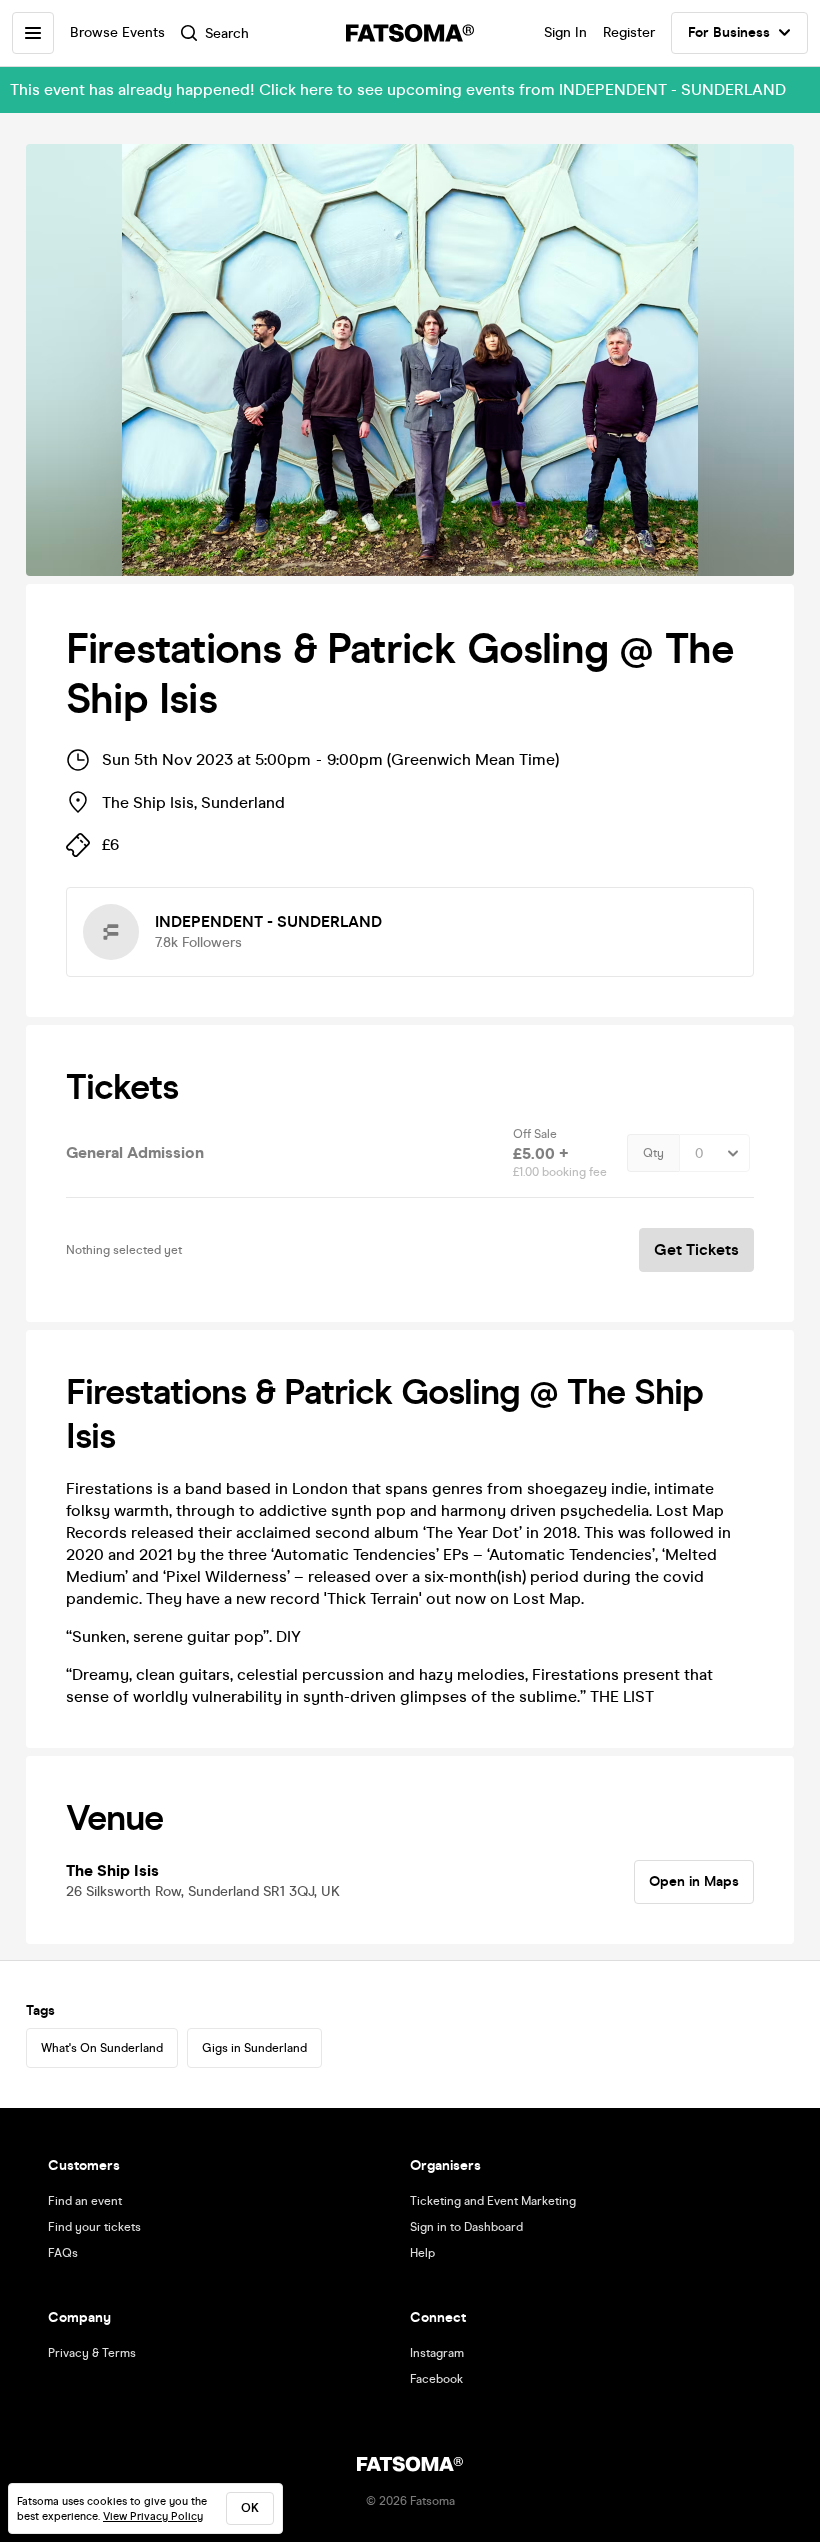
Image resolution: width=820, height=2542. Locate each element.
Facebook (436, 2379)
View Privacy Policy (153, 2516)
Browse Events (117, 32)
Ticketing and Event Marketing (493, 2201)
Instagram (437, 2353)
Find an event (85, 2201)
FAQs (63, 2253)
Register (629, 32)
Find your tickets (94, 2227)
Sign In (565, 32)
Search (227, 33)
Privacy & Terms (92, 2353)
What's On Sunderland (102, 2048)
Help (422, 2253)
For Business (729, 32)
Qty (653, 1153)
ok (250, 2508)
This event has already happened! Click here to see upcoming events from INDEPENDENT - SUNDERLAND (398, 89)
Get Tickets (696, 1249)
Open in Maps (694, 1881)
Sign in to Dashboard (466, 2227)
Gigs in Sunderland (254, 2048)
